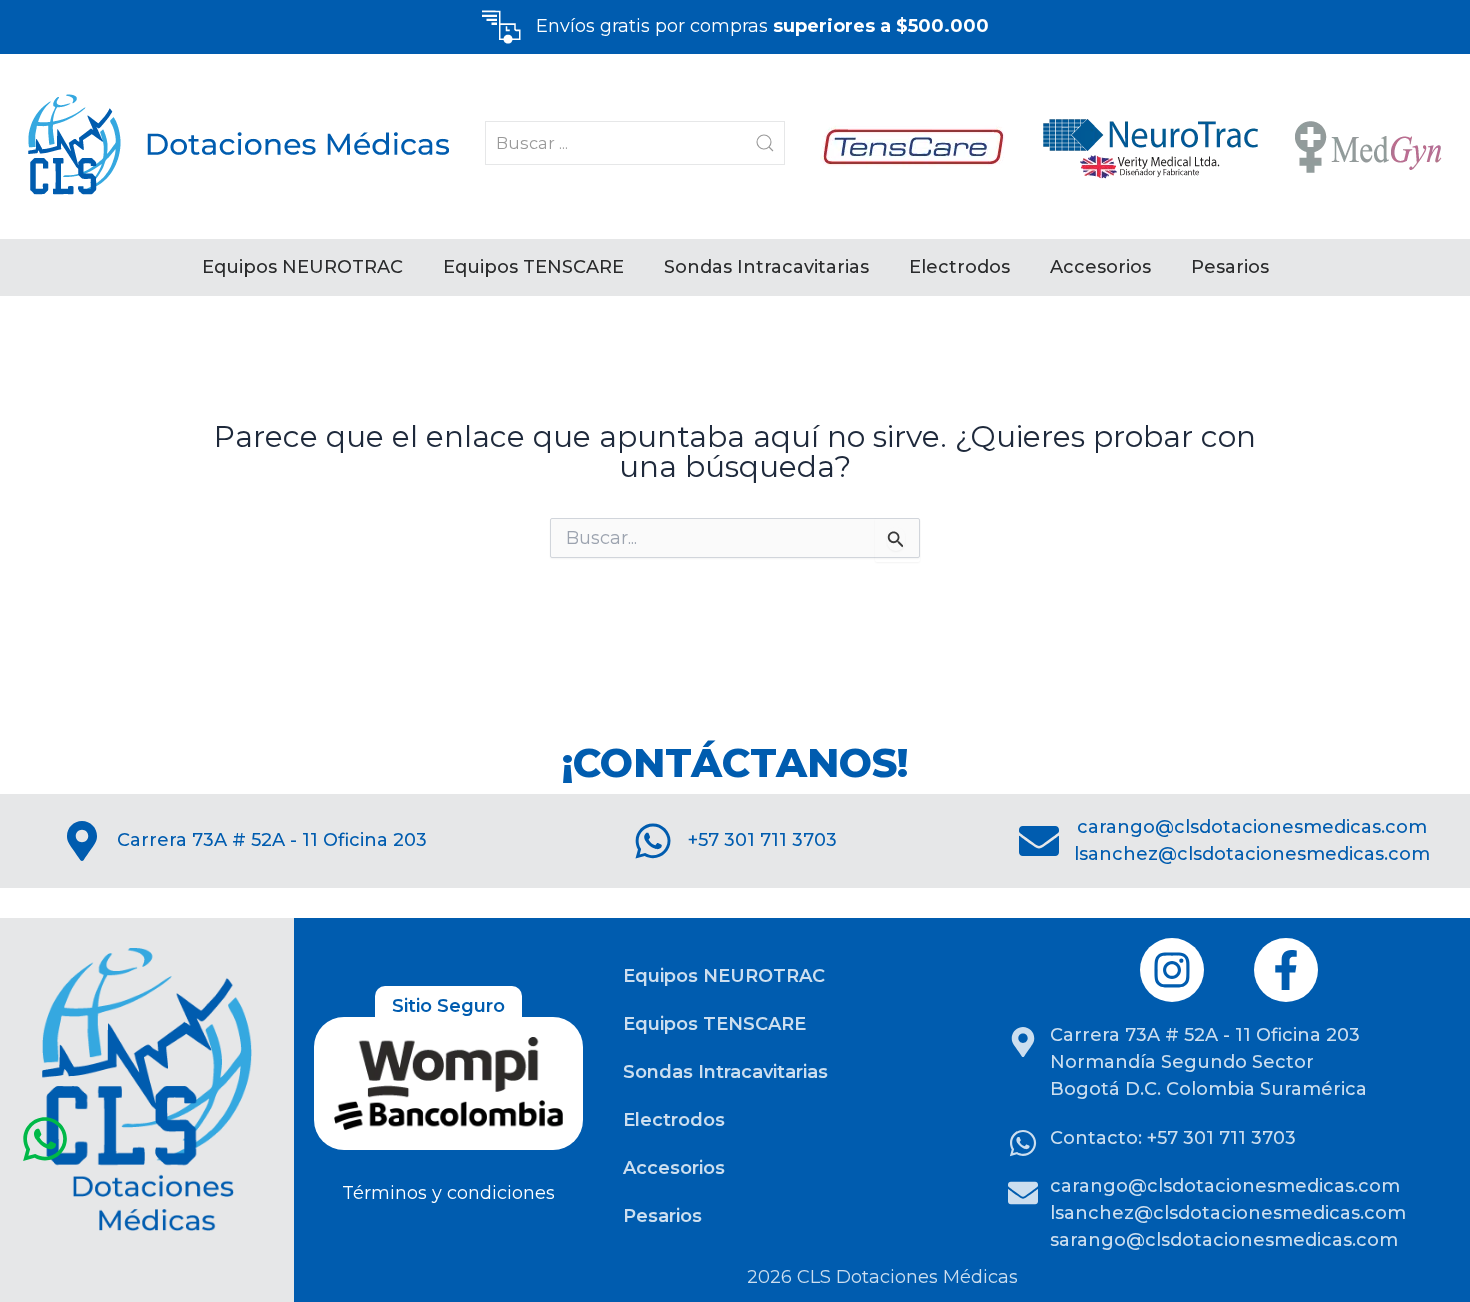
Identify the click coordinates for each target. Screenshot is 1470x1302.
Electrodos (959, 267)
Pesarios (1230, 267)
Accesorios (1100, 267)
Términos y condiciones (448, 1193)
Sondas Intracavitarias (766, 267)
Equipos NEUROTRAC (302, 267)
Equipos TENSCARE (533, 267)
